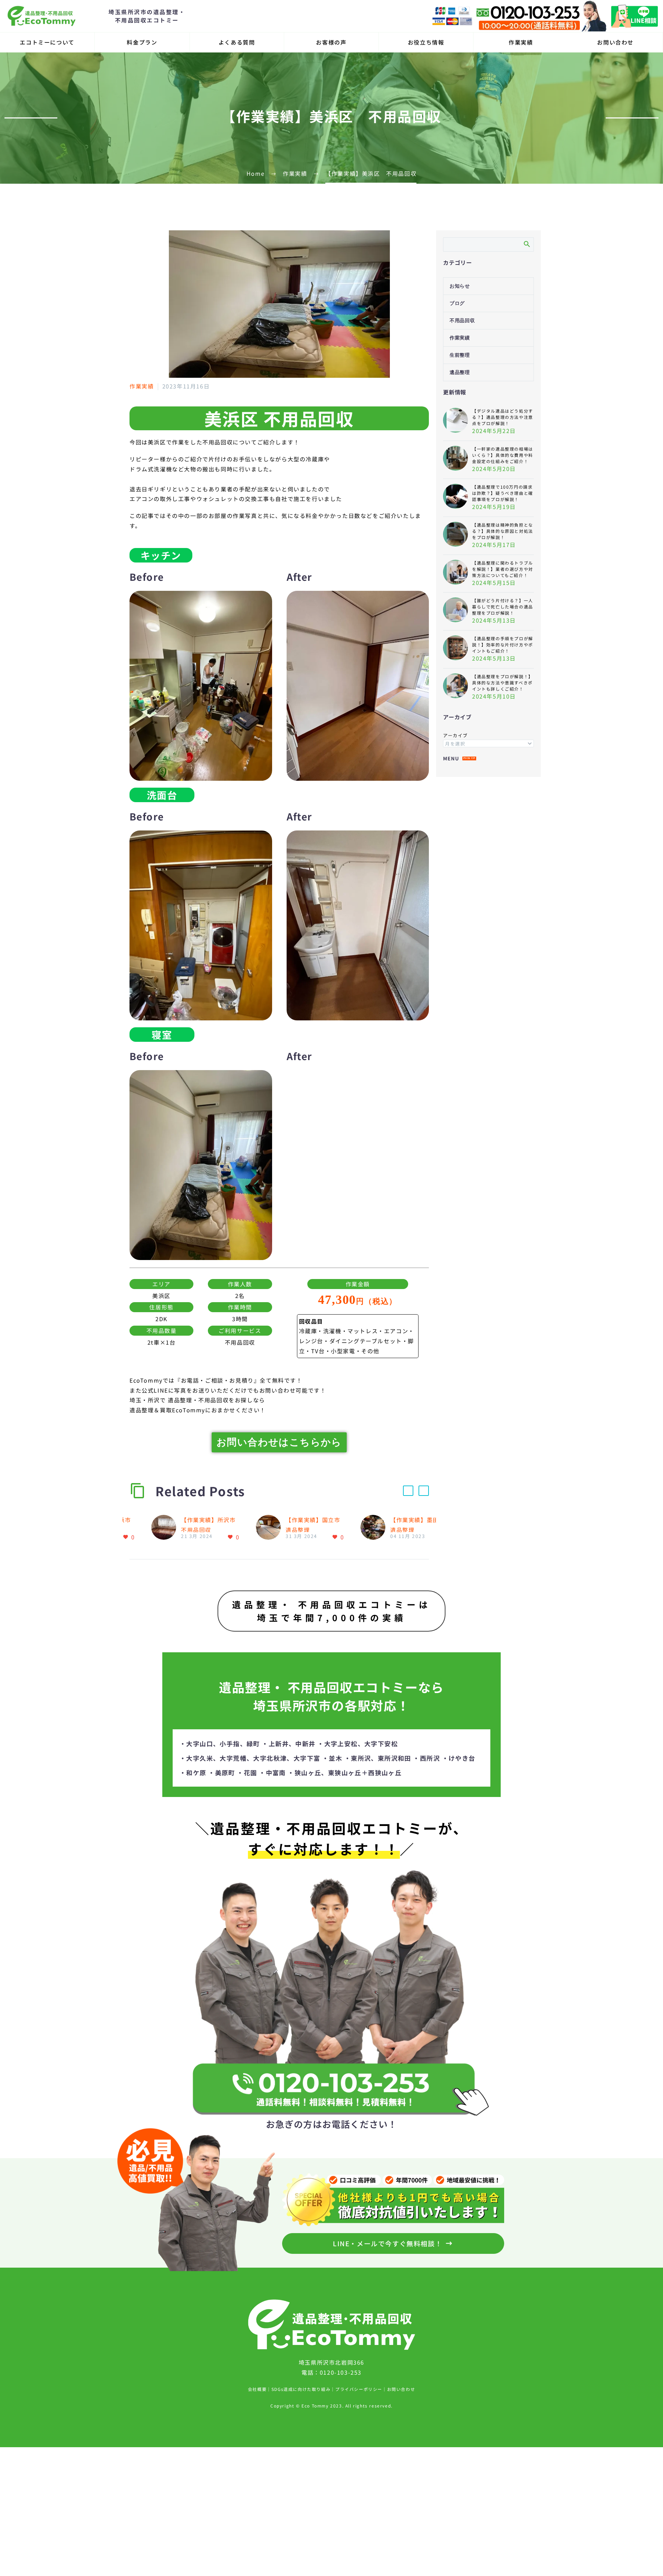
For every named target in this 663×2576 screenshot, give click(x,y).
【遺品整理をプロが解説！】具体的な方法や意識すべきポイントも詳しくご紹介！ (503, 683)
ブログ (457, 303)
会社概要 (257, 2389)
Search (526, 244)
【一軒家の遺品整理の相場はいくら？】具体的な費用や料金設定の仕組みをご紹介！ (503, 455)
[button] (408, 1491)
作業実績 (521, 42)
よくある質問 (237, 42)
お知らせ (460, 286)
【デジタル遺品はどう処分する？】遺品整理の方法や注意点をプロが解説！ (503, 417)
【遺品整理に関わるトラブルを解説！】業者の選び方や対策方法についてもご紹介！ (503, 569)
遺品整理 (460, 372)
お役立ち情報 (426, 42)
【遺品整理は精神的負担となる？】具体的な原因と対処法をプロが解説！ (503, 531)
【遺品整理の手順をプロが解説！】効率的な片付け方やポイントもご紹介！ (503, 645)
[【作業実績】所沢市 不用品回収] (166, 1528)
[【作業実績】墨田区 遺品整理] (375, 1528)
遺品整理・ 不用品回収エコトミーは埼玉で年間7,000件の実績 (331, 1611)
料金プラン (142, 42)
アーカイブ (455, 735)
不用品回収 (462, 321)
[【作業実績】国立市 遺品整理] (271, 1528)
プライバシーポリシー (359, 2389)
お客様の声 (331, 42)
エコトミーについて (47, 42)
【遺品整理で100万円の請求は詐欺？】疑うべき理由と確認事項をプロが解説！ (503, 493)
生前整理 (460, 355)
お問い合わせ (615, 42)
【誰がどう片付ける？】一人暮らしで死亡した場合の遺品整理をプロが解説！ (503, 607)
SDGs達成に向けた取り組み (301, 2389)
